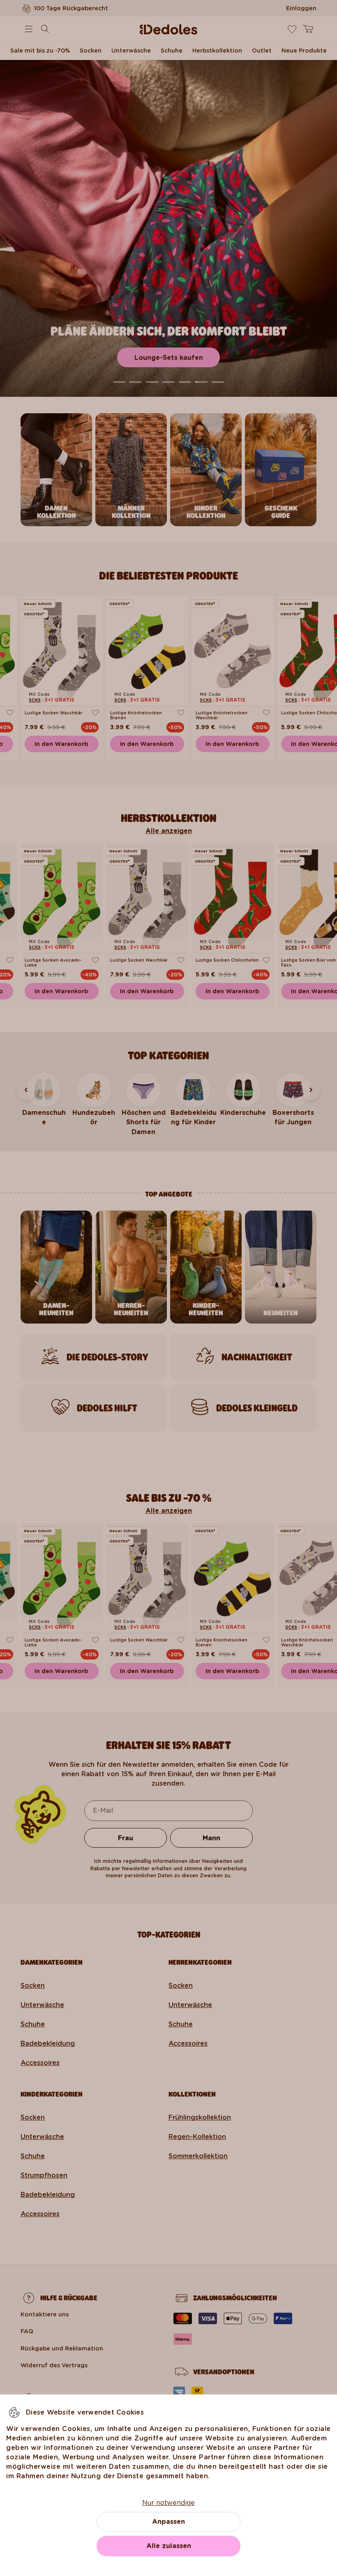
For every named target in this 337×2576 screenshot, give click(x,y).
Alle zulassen (169, 2546)
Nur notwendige (168, 2503)
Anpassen (168, 2522)
